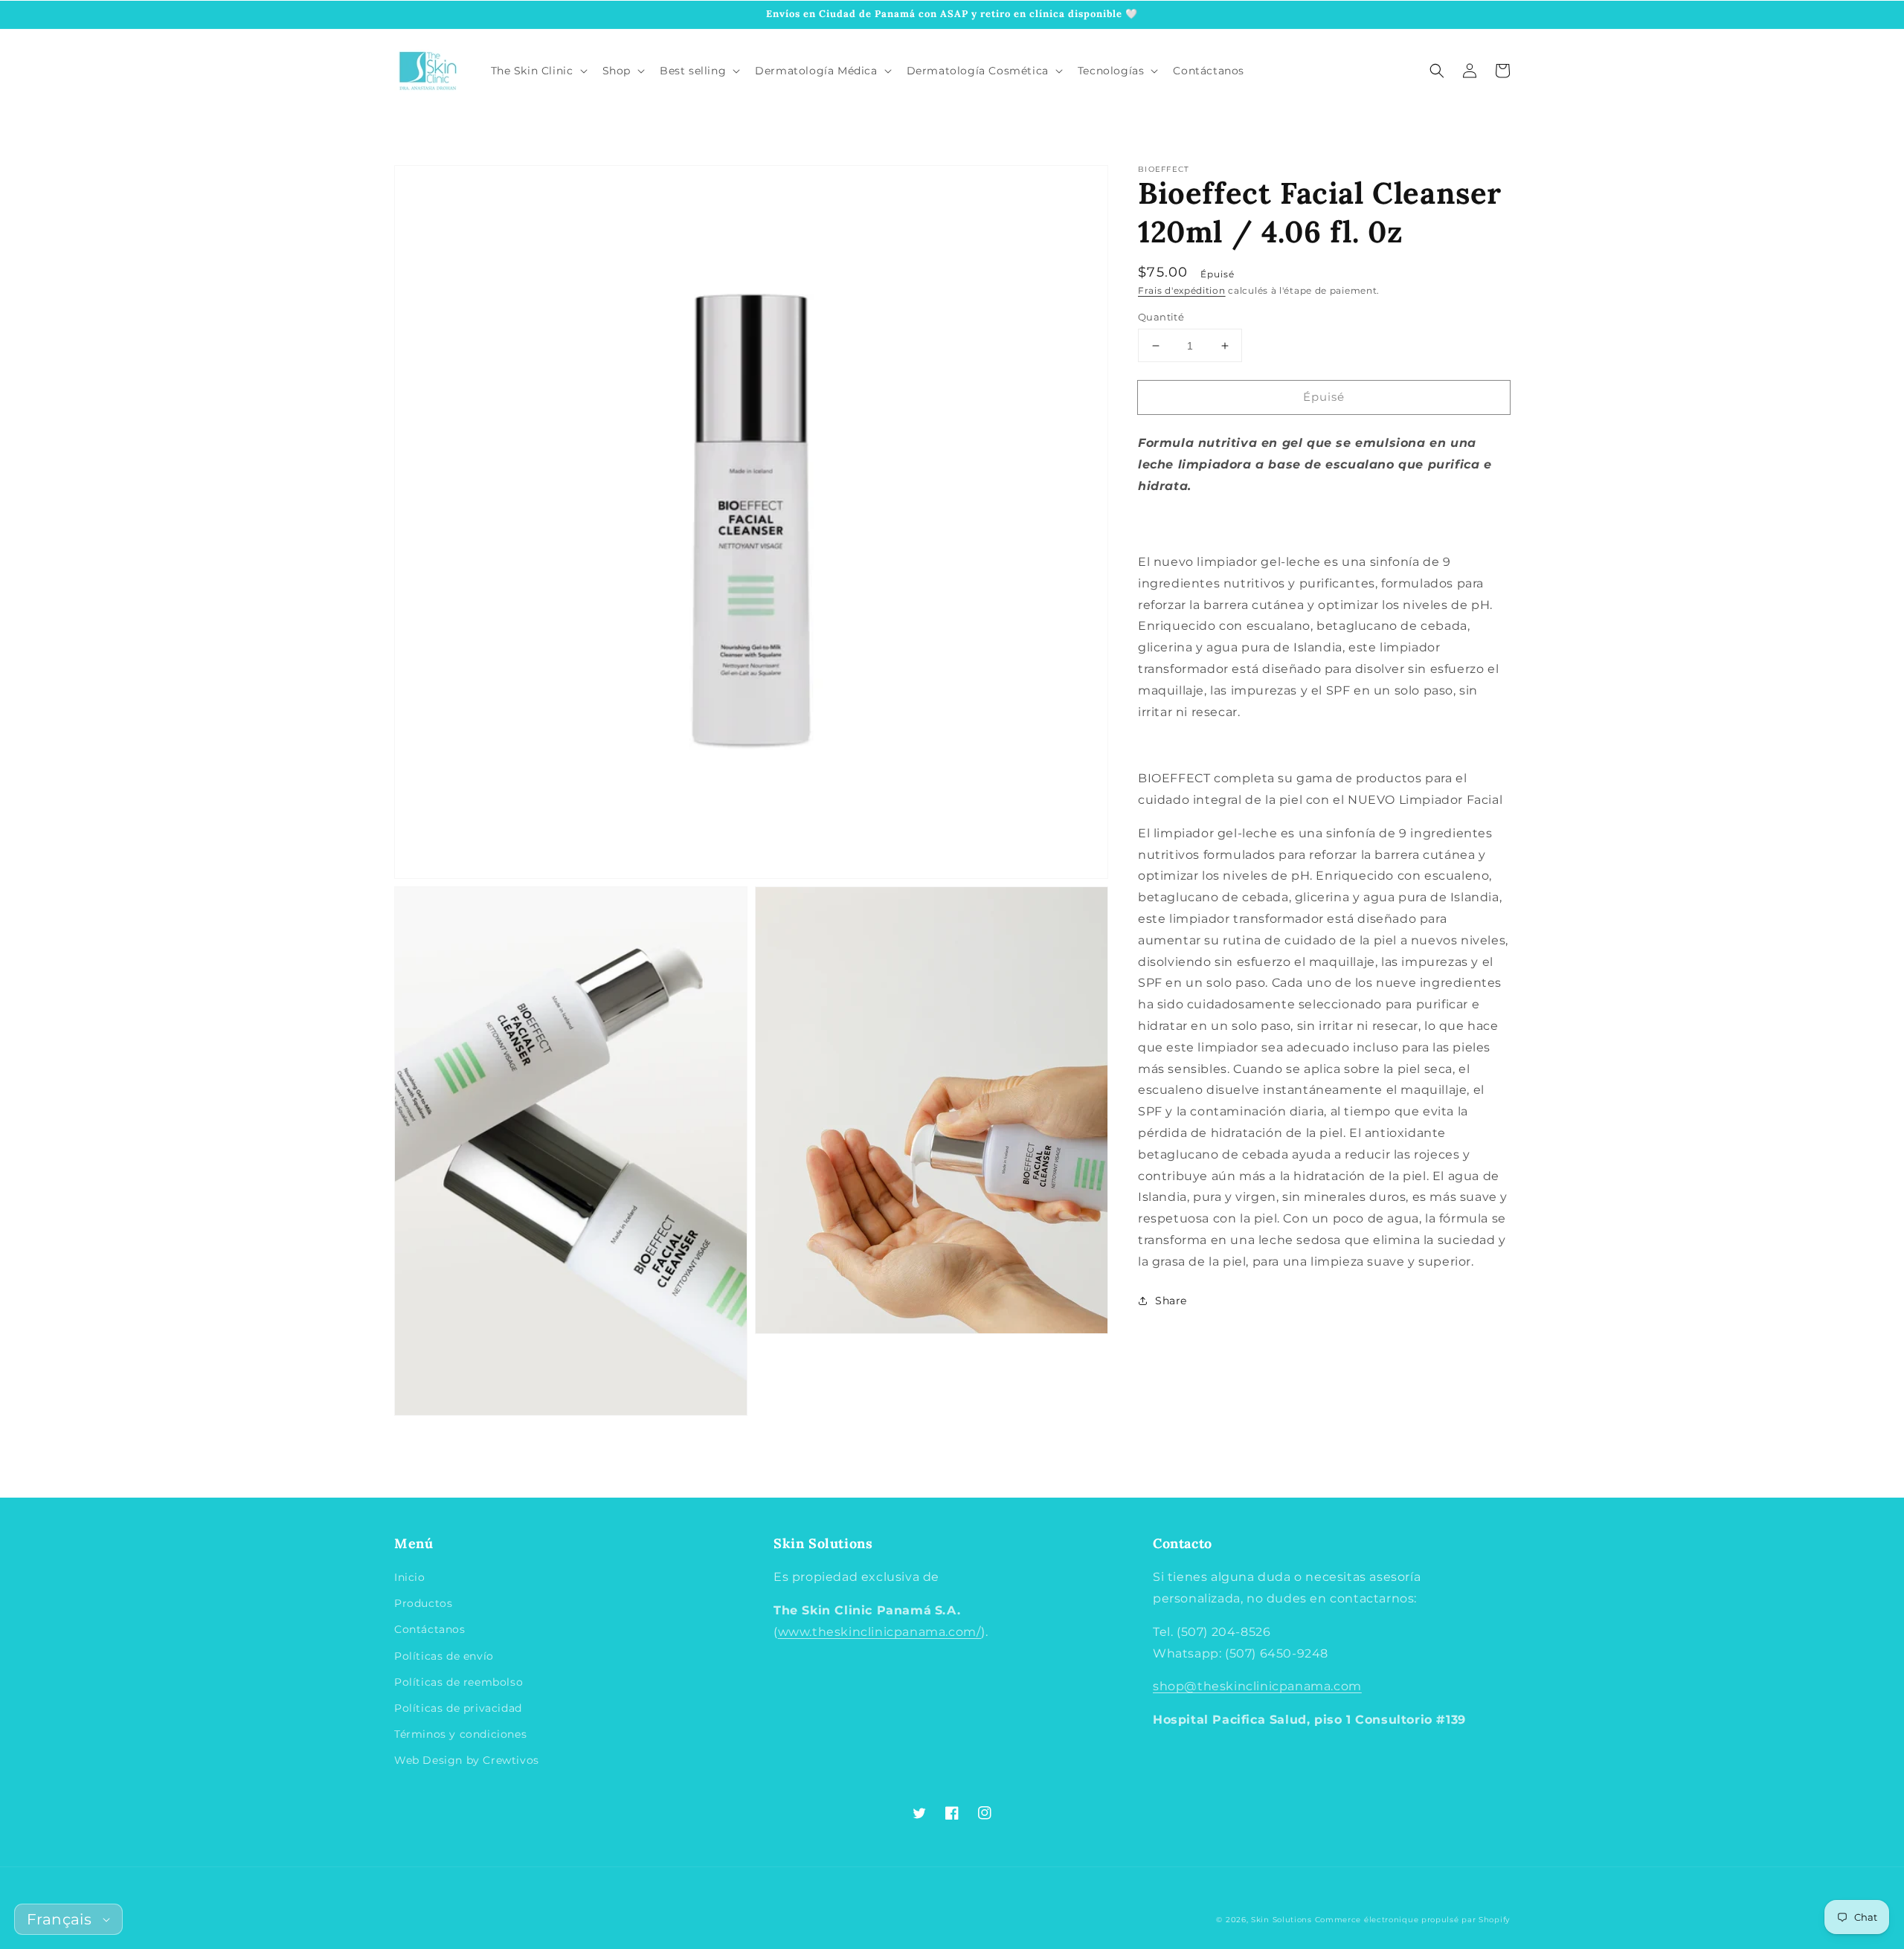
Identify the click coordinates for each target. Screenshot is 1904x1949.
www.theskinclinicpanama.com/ (880, 1632)
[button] (1437, 71)
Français (59, 1919)
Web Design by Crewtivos (467, 1760)
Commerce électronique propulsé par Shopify (1412, 1920)
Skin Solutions (1281, 1920)
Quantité (1161, 317)
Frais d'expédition (1182, 290)
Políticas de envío (444, 1656)
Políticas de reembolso (459, 1682)
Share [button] (1171, 1301)
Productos (423, 1603)
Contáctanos (430, 1629)
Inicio (410, 1577)
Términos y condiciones (460, 1734)
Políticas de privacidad (458, 1708)
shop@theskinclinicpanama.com (1257, 1686)
